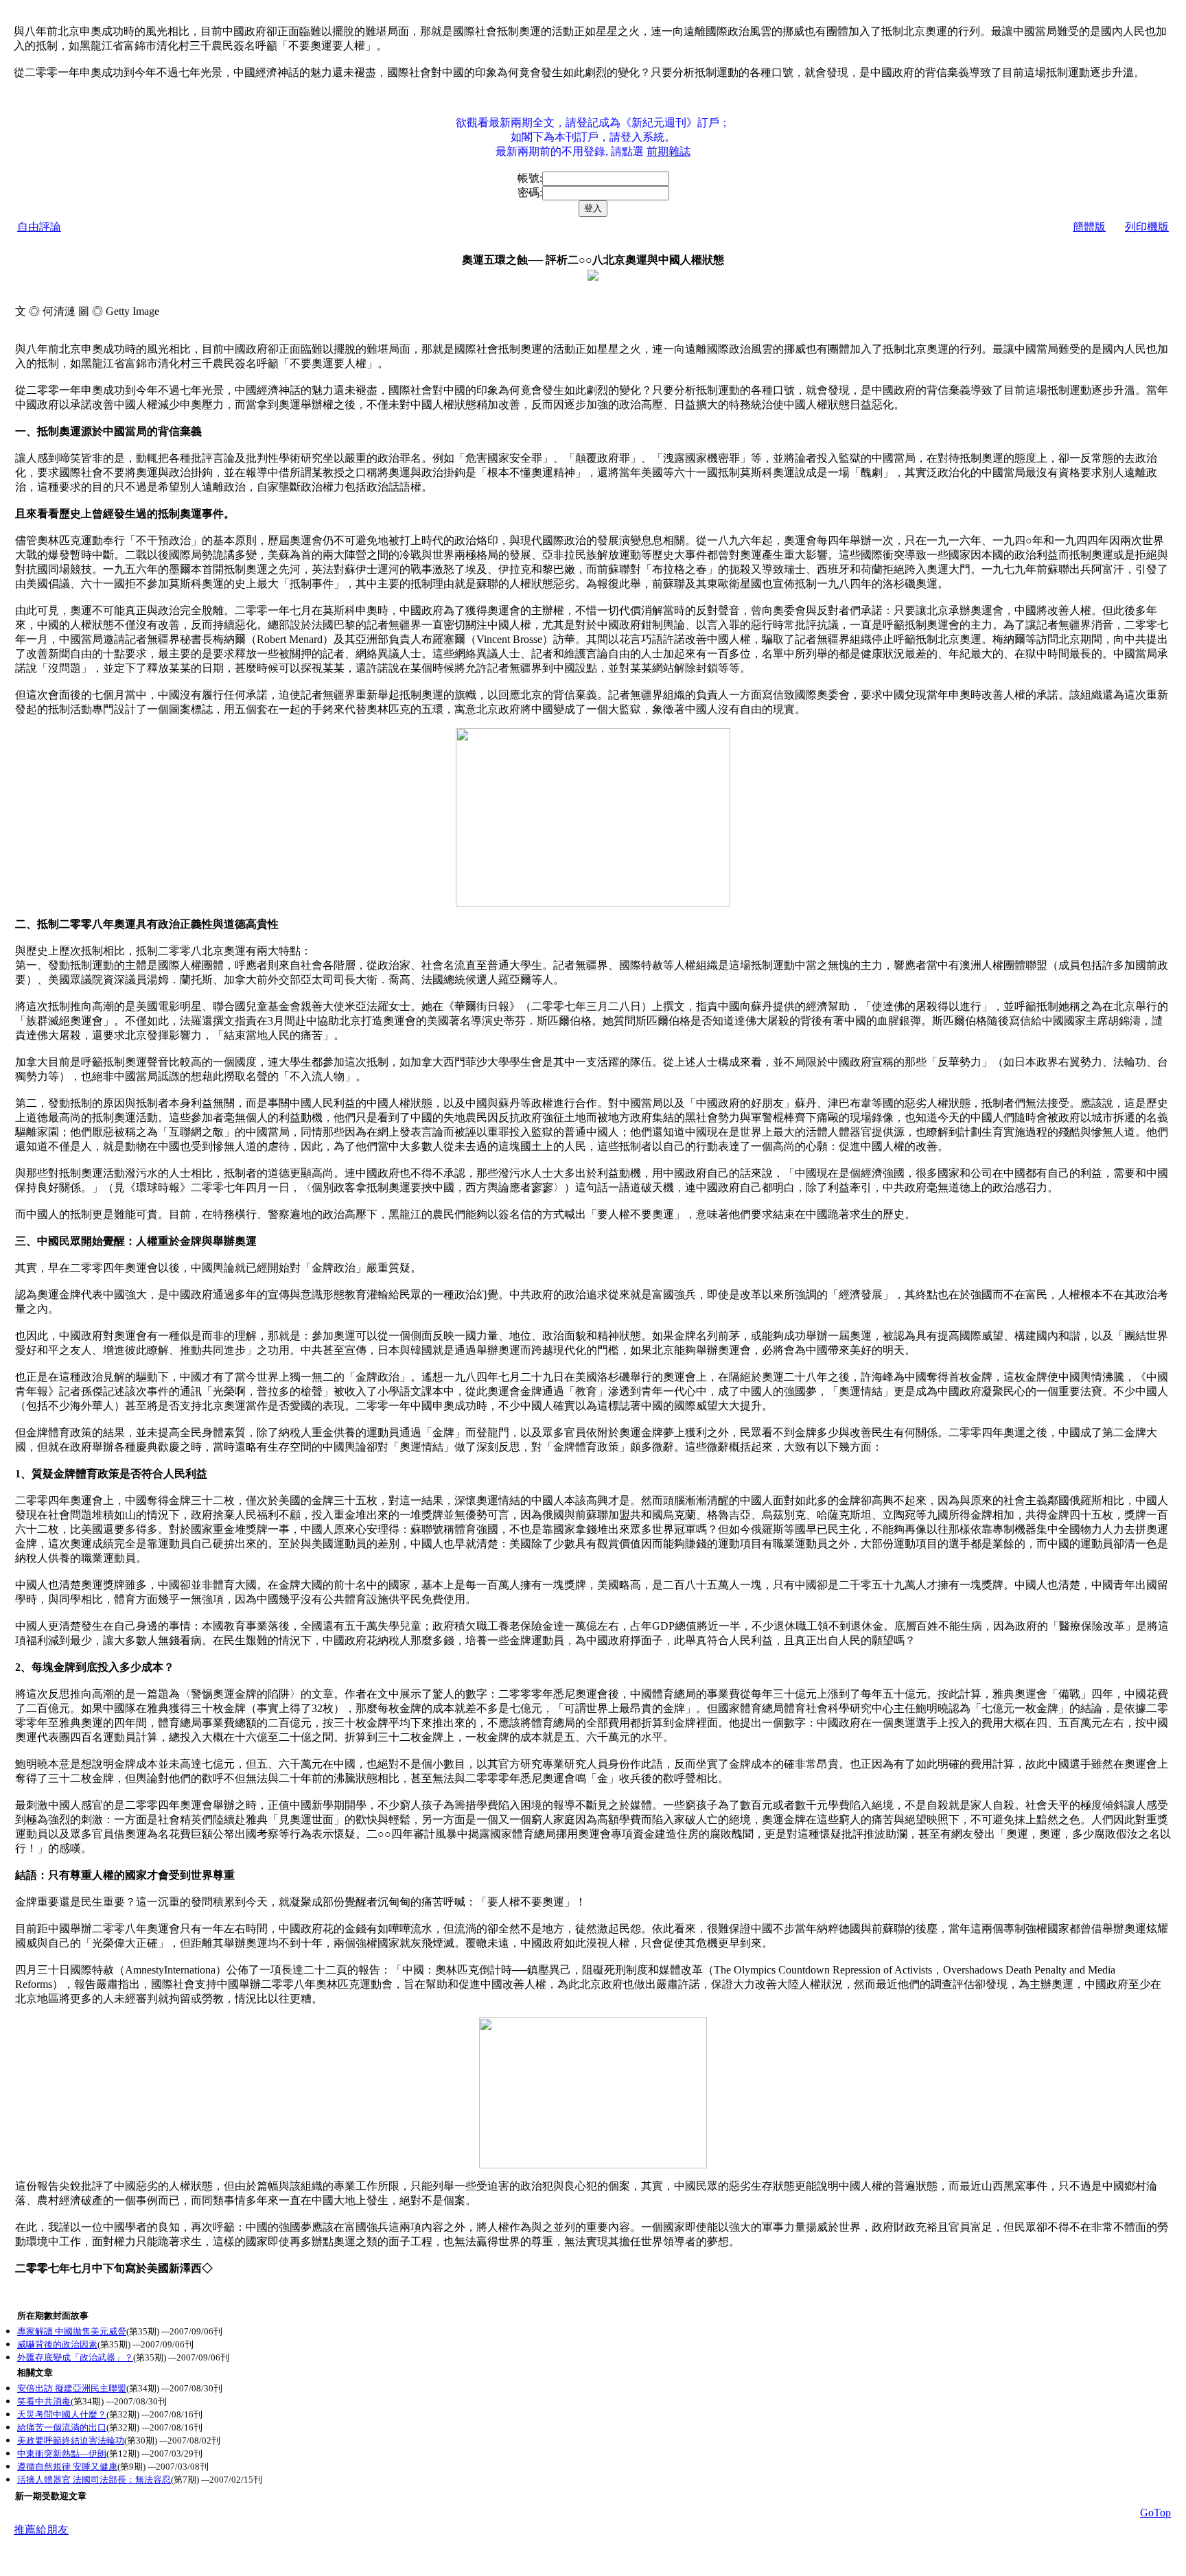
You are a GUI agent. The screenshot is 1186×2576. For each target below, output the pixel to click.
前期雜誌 (668, 151)
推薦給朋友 (41, 2530)
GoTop (1155, 2513)
